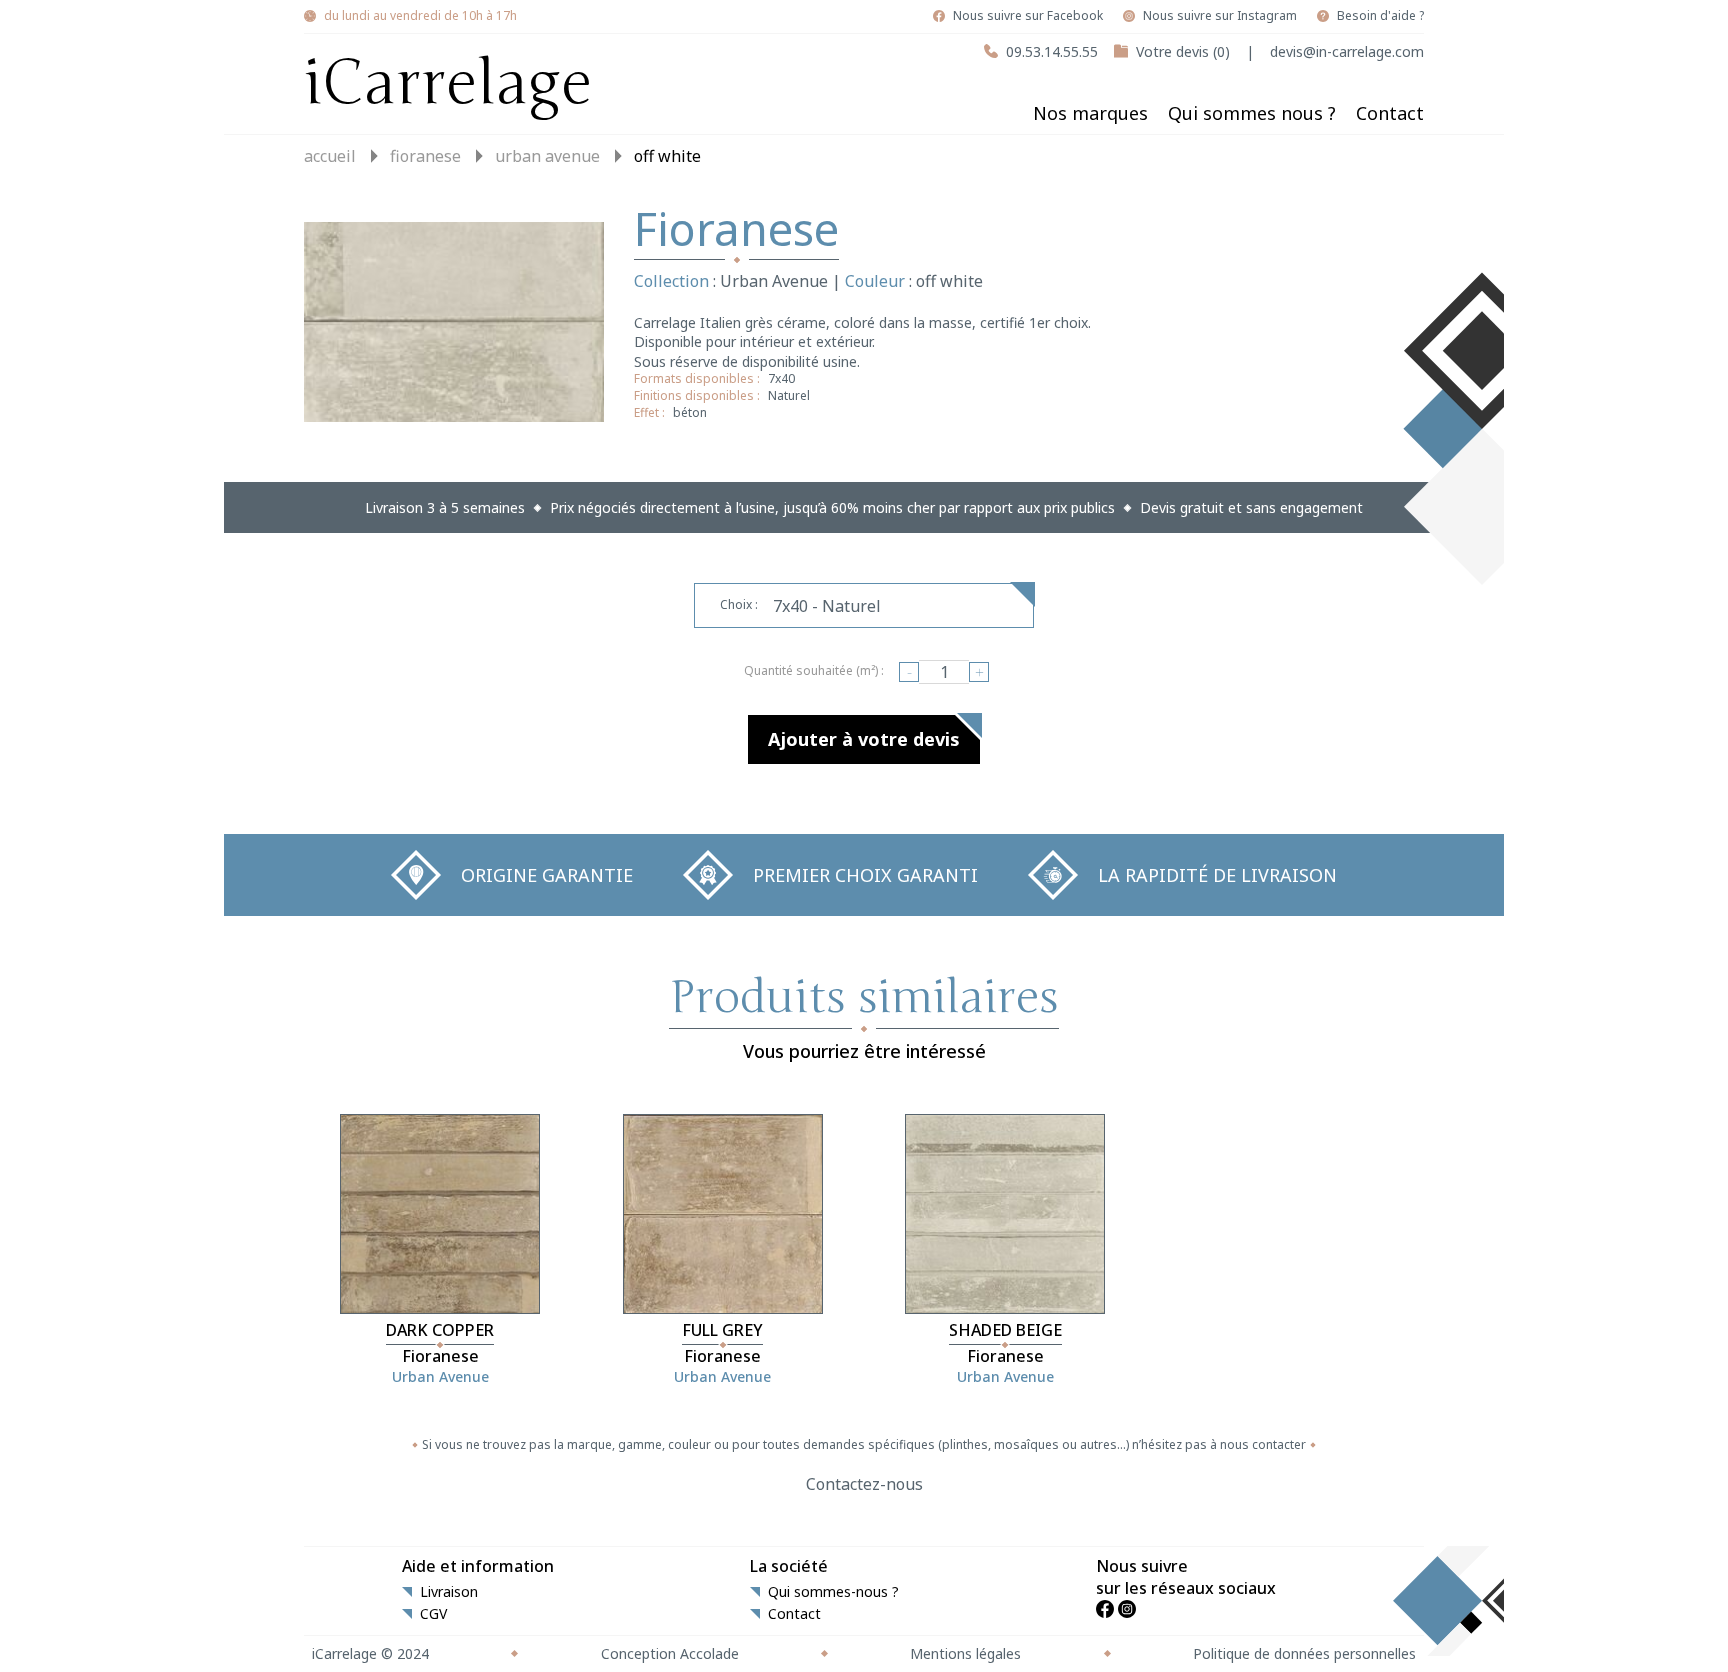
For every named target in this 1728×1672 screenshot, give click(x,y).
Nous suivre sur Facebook (1028, 16)
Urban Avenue (547, 156)
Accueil (330, 156)
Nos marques (1090, 113)
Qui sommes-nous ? (833, 1592)
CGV (433, 1614)
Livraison (449, 1592)
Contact (1390, 113)
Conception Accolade (670, 1653)
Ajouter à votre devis (864, 739)
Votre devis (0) (1183, 51)
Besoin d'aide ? (1380, 16)
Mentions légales (965, 1653)
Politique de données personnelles (1304, 1653)
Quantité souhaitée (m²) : (814, 670)
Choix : (739, 604)
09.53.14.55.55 (1052, 51)
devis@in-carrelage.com (1347, 51)
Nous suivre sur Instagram (1220, 16)
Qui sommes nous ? (1252, 113)
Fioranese (425, 156)
